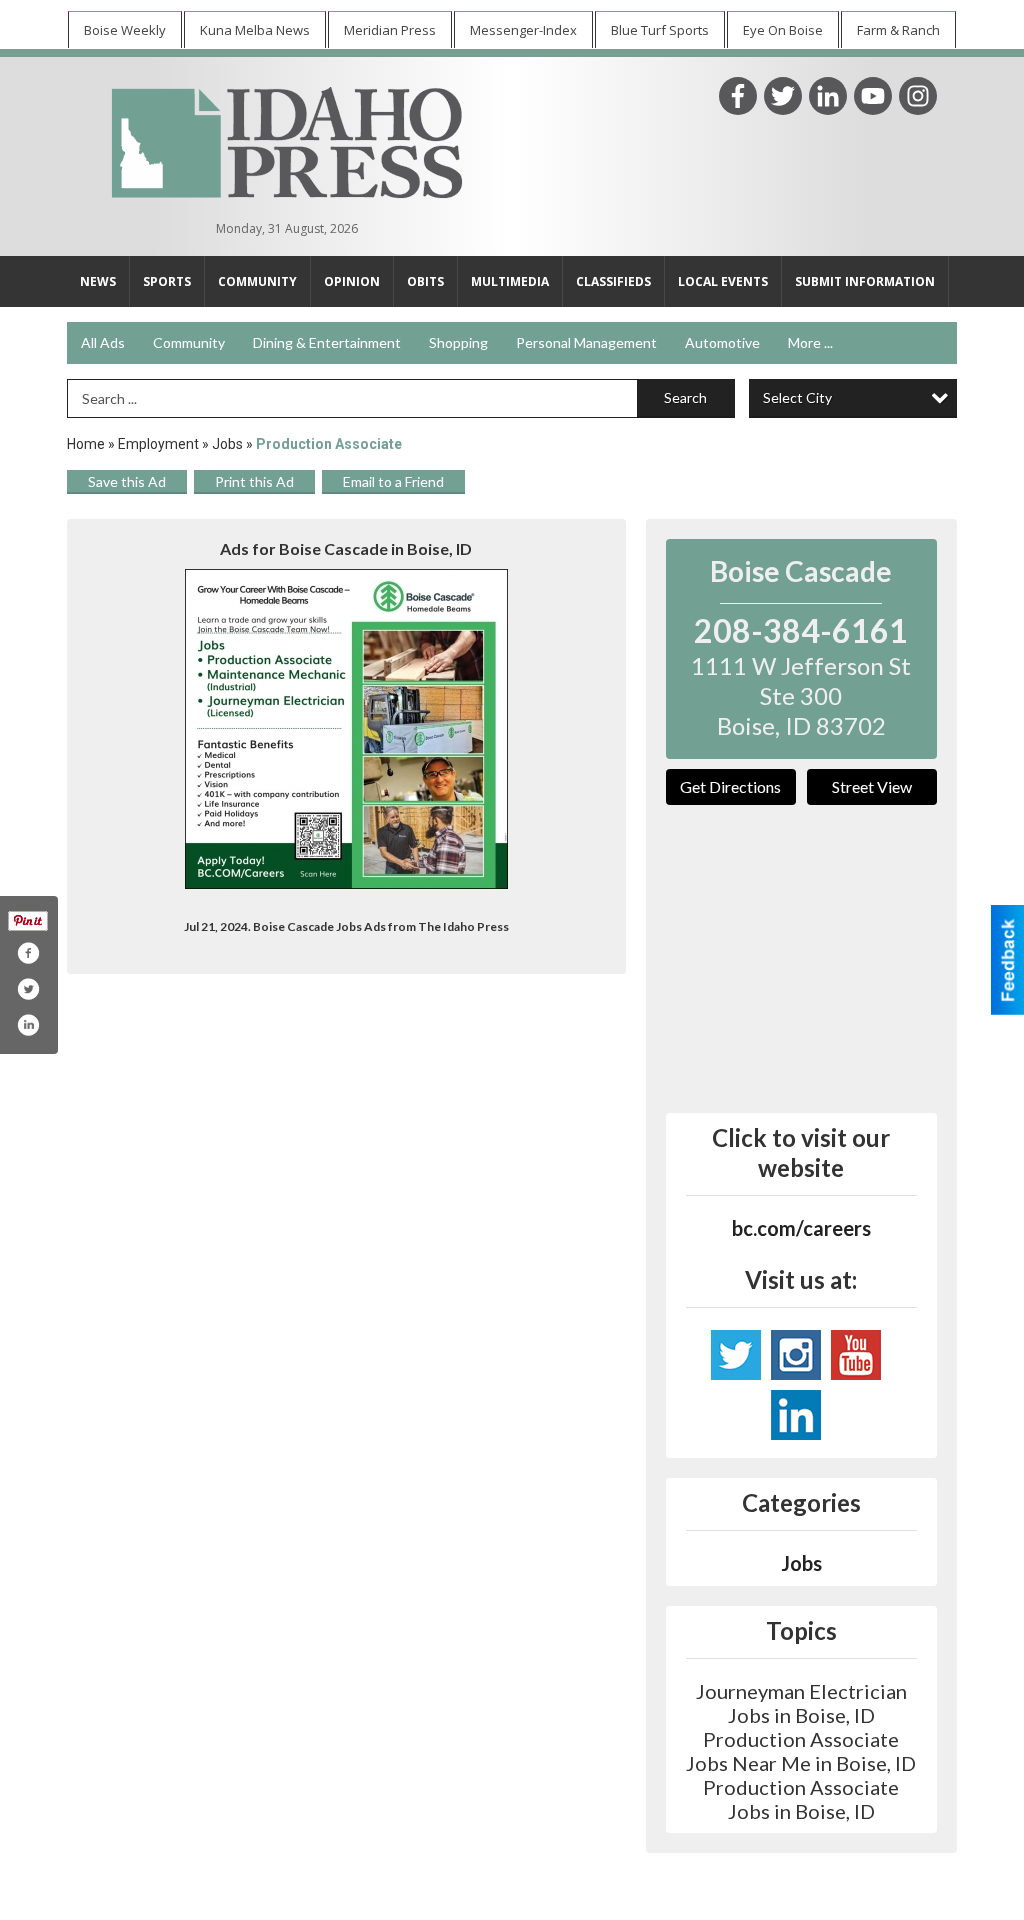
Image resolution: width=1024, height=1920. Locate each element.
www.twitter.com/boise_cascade (736, 1355)
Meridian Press (390, 30)
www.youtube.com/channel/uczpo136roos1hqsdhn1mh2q (856, 1355)
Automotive (722, 342)
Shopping (458, 342)
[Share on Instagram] (28, 1025)
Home (86, 444)
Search (685, 397)
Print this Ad (254, 481)
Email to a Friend (393, 481)
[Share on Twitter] (28, 989)
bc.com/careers (801, 1228)
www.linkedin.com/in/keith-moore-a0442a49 (796, 1415)
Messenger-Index (523, 30)
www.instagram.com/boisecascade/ (796, 1355)
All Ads (103, 342)
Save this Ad (127, 481)
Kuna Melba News (255, 30)
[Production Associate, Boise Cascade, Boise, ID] (346, 729)
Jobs (227, 444)
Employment (158, 444)
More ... (810, 342)
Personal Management (586, 342)
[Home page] (287, 140)
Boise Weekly (125, 30)
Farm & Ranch (898, 30)
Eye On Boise (783, 30)
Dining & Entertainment (327, 342)
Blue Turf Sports (660, 30)
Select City (797, 397)
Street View (872, 786)
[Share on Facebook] (28, 953)
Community (189, 342)
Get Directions (730, 786)
